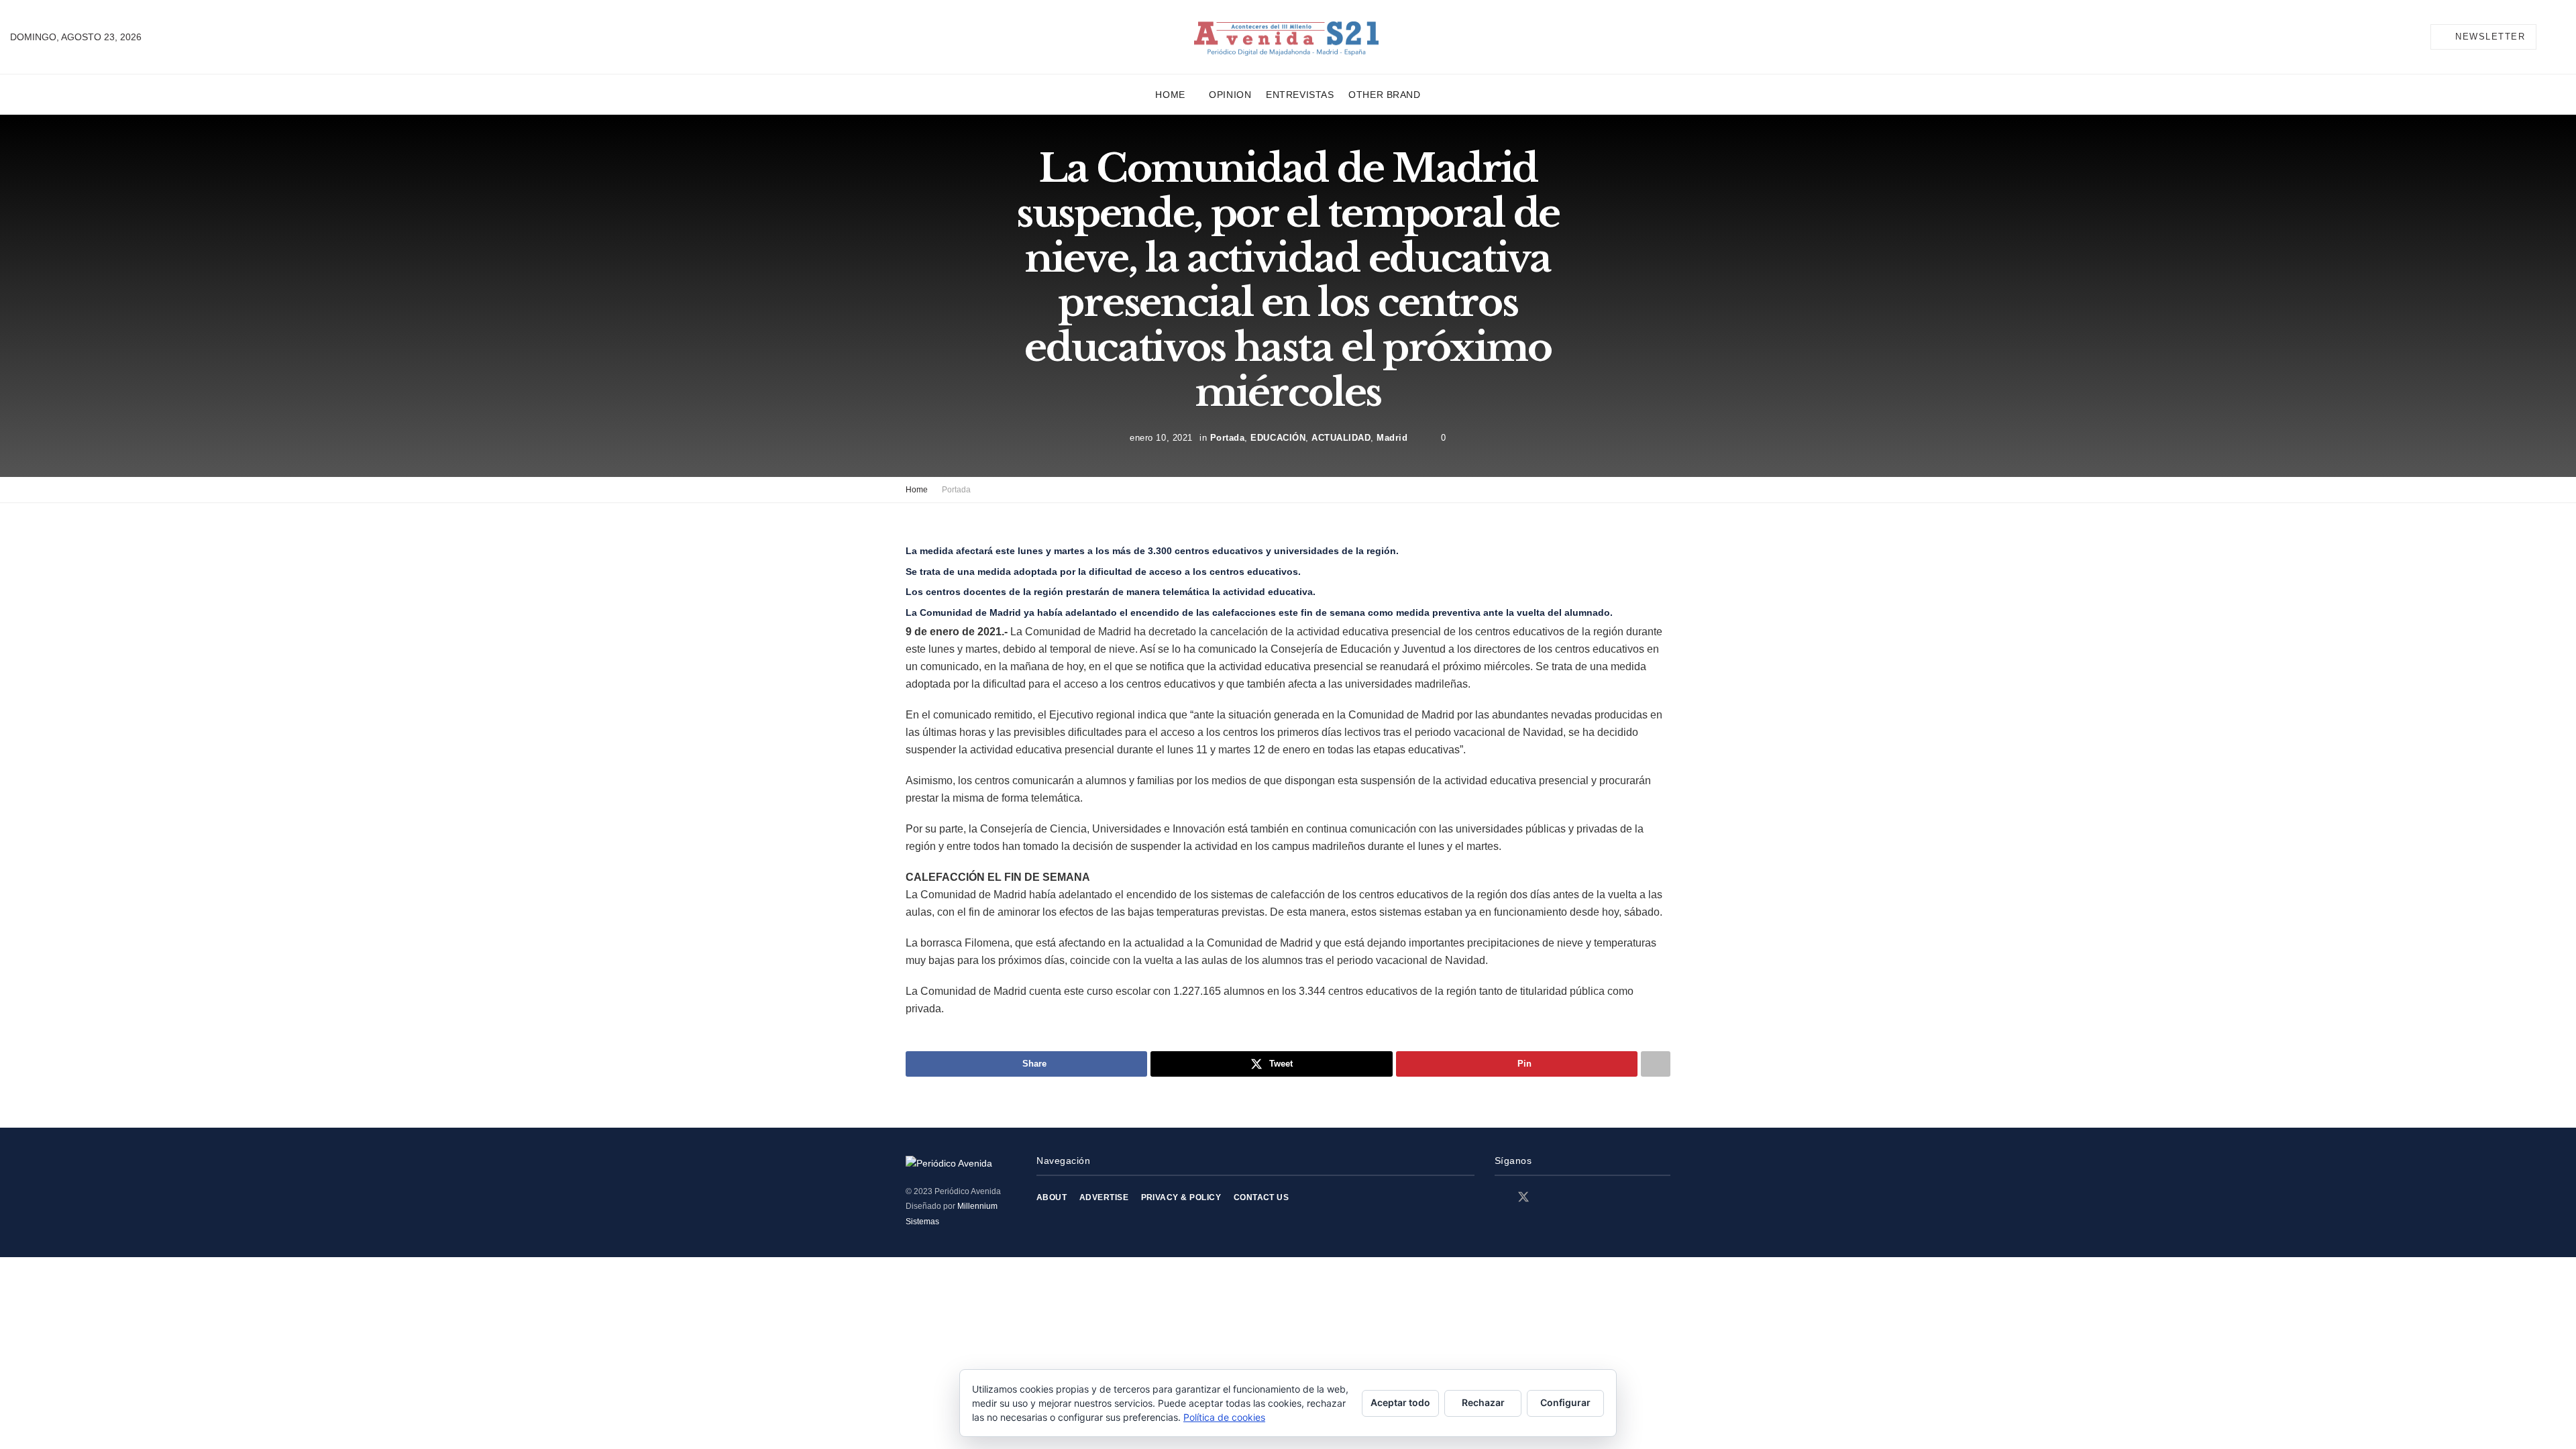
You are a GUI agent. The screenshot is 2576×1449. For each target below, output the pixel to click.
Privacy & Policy (1181, 1197)
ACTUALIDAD (1341, 437)
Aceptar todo (1400, 1402)
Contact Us (1262, 1197)
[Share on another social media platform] (1656, 1064)
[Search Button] (2561, 37)
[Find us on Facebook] (1499, 1198)
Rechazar (1483, 1402)
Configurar (1565, 1402)
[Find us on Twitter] (1523, 1197)
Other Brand (1384, 95)
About (1052, 1197)
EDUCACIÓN (1278, 437)
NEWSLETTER (2489, 37)
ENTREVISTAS (1300, 95)
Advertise (1104, 1197)
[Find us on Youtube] (1570, 1198)
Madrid (1392, 437)
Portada (1228, 437)
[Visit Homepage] (1286, 37)
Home (1170, 95)
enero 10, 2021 (1161, 437)
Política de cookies (1224, 1417)
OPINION (1230, 95)
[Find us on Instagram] (1548, 1198)
